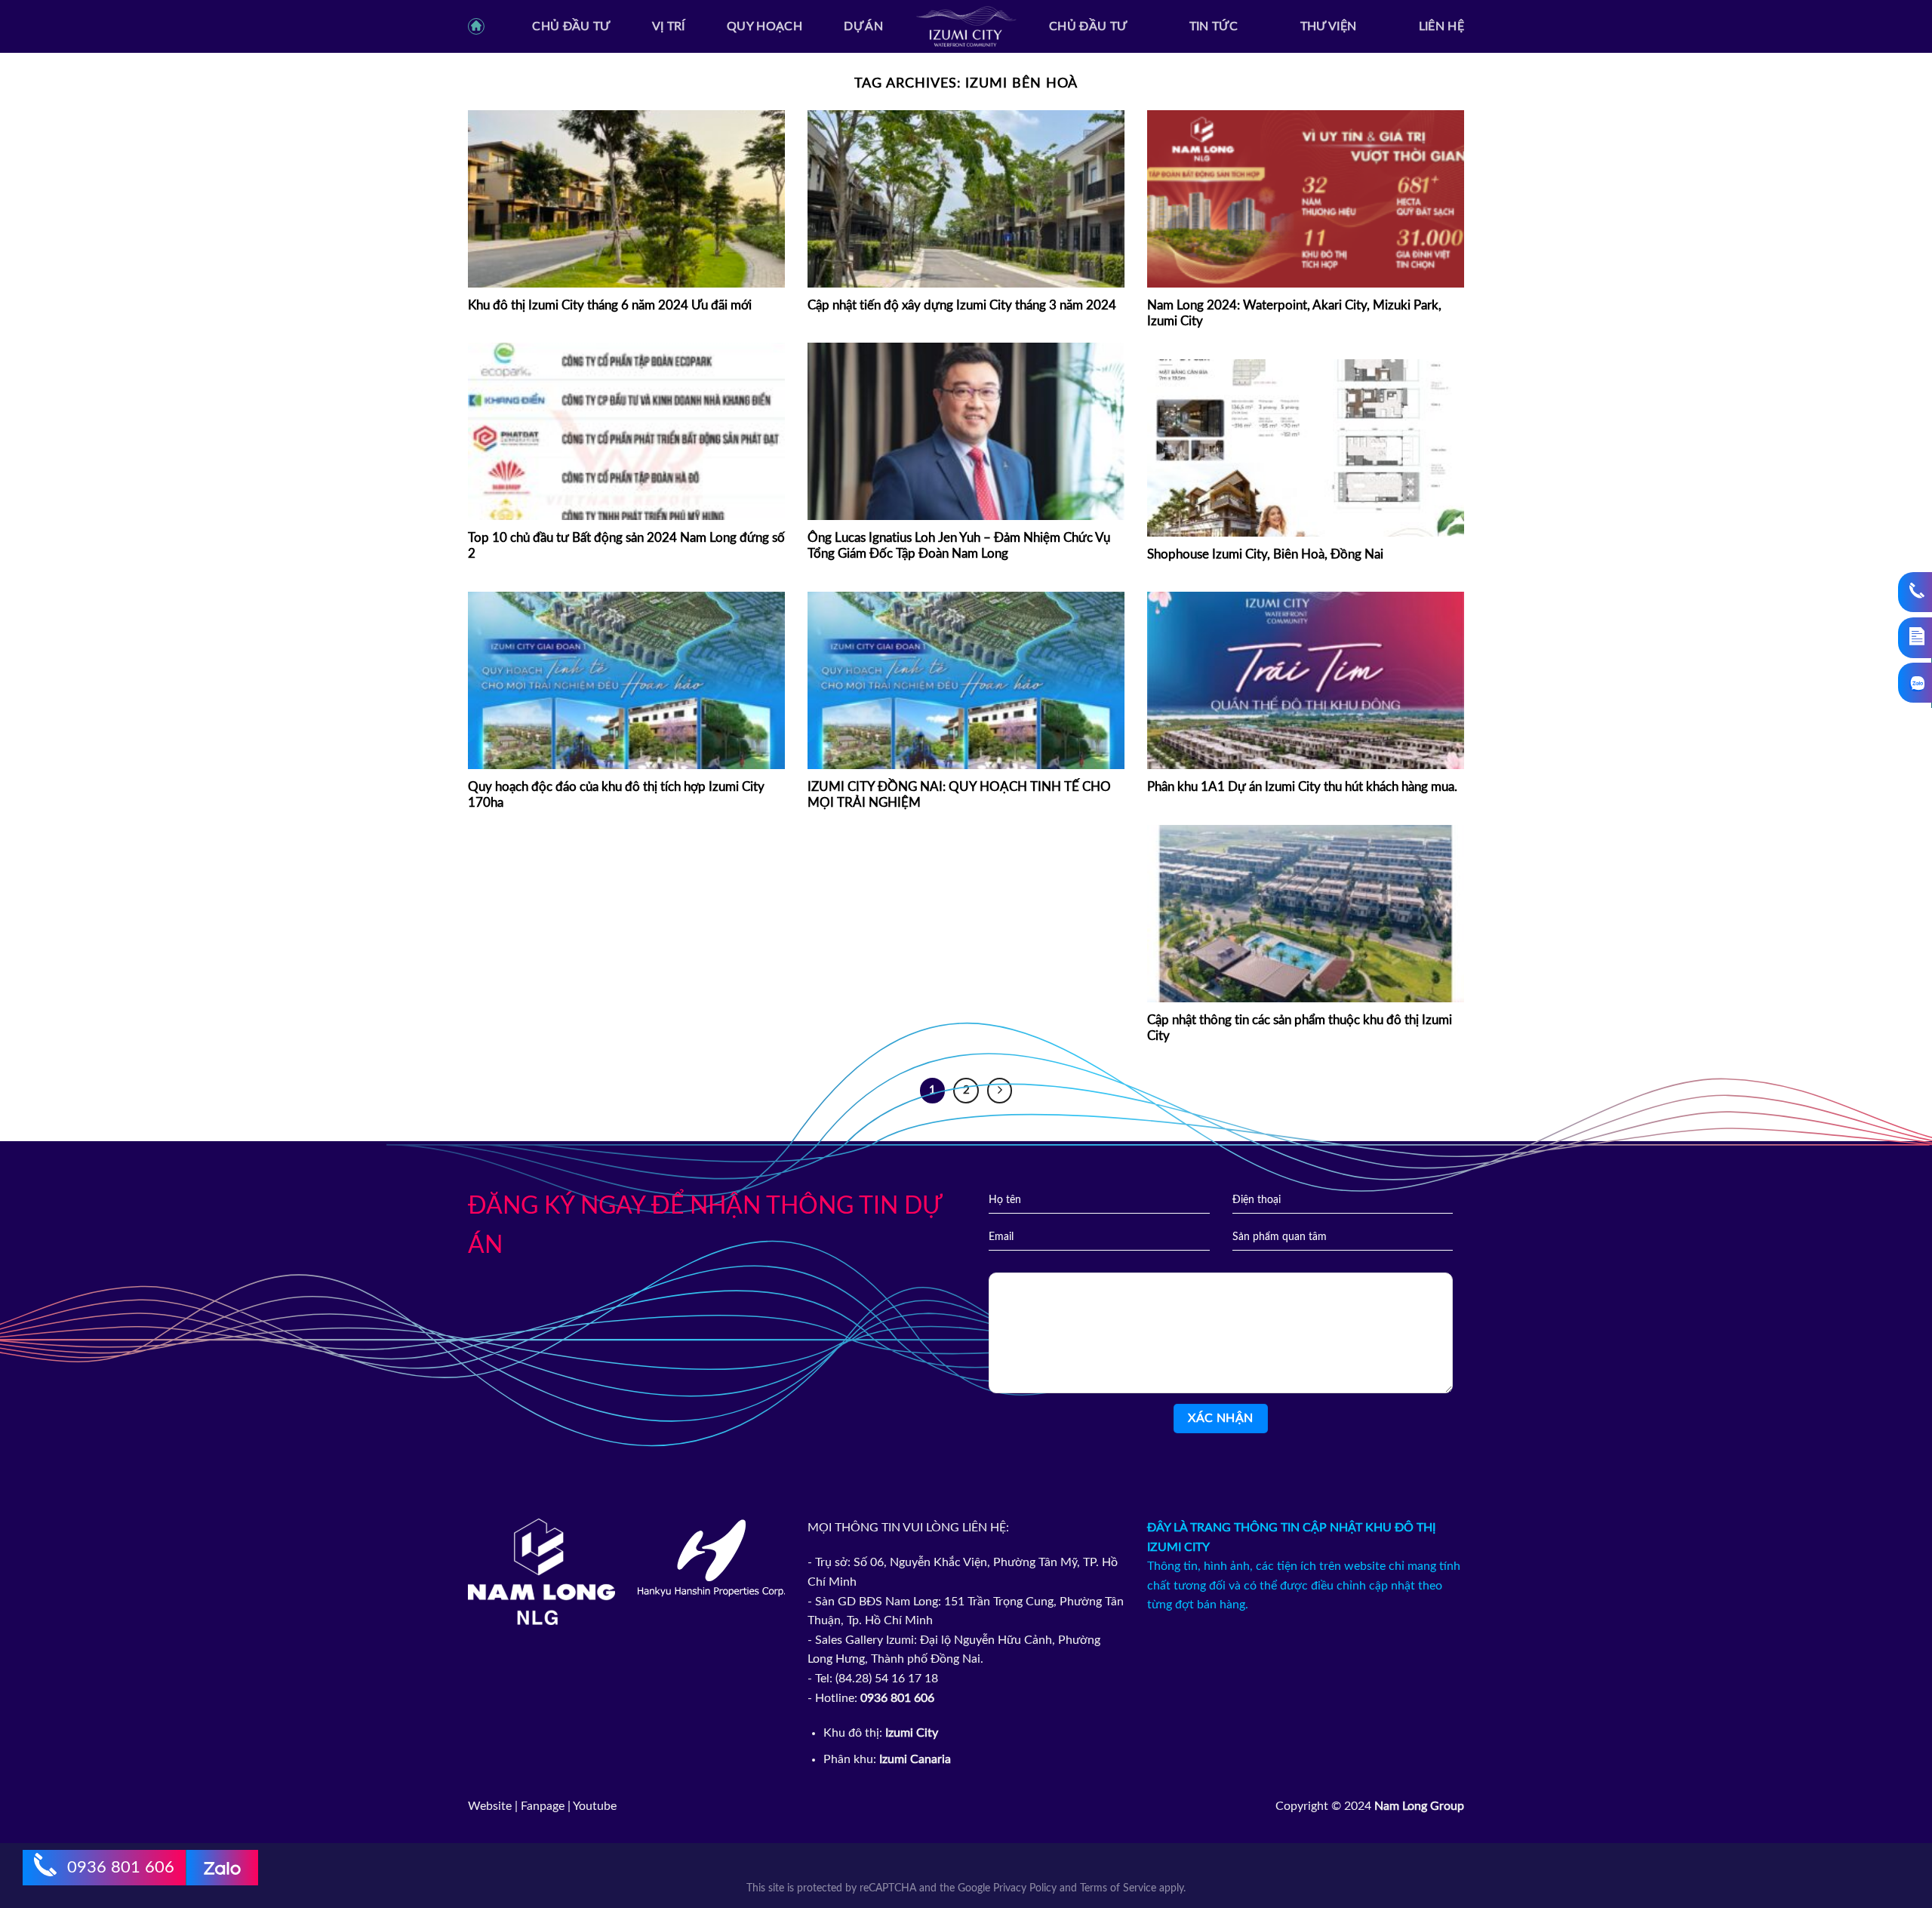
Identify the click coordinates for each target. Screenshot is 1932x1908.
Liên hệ (1441, 26)
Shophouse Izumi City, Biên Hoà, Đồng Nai (1265, 555)
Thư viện (1329, 26)
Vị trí (669, 26)
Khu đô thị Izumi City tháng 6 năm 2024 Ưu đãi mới (610, 306)
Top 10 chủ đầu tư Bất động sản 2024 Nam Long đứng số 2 (626, 546)
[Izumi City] (966, 27)
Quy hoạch (764, 26)
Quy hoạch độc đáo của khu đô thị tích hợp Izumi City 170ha (616, 796)
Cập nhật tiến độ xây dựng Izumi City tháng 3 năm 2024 (962, 306)
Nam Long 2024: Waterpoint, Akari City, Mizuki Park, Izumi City (1294, 314)
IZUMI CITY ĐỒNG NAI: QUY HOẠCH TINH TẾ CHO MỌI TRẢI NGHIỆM (959, 796)
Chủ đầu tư (571, 26)
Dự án (863, 26)
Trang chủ (479, 32)
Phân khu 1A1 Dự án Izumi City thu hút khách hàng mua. (1302, 787)
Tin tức (1214, 26)
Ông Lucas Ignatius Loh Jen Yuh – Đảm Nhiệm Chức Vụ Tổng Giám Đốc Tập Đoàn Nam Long (959, 546)
